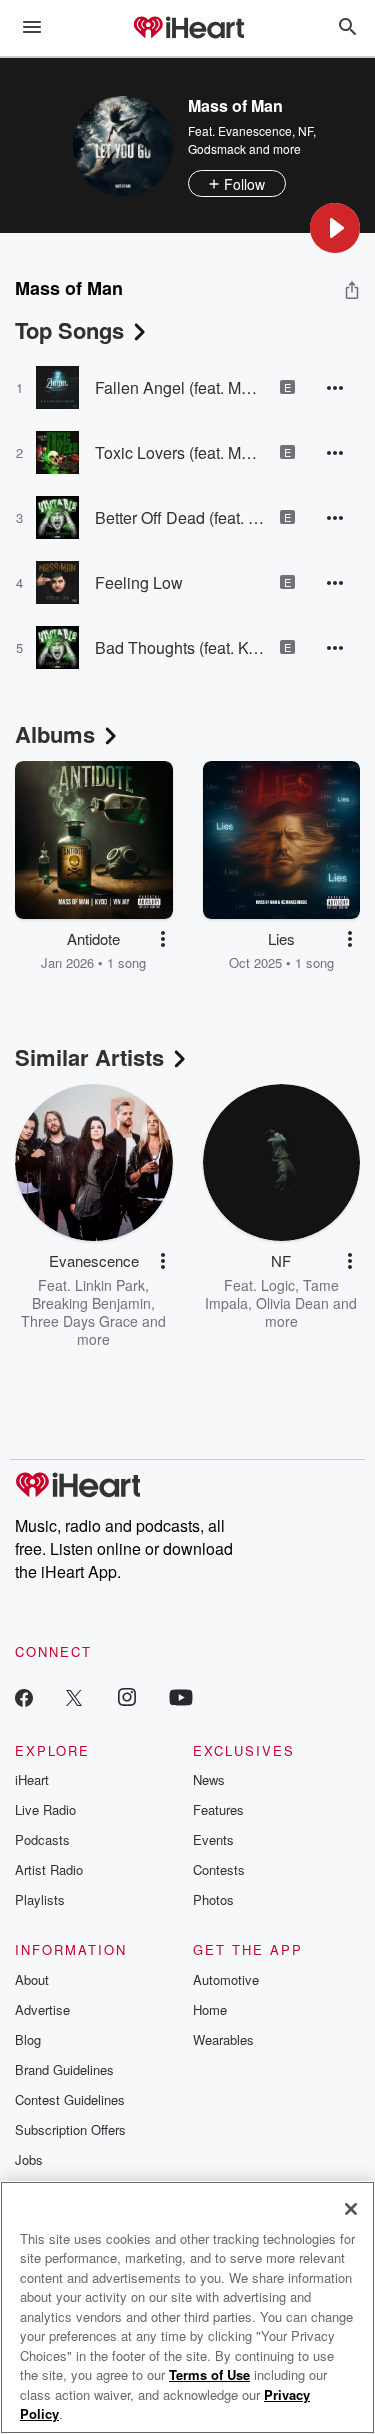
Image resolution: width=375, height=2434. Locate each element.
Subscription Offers (70, 2129)
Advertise (42, 2009)
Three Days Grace (79, 1321)
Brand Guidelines (64, 2069)
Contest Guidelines (70, 2099)
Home (210, 2009)
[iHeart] (188, 29)
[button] (335, 228)
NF (305, 130)
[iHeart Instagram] (127, 1696)
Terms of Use (209, 2374)
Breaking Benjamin (91, 1303)
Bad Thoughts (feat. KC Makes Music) (180, 647)
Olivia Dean (292, 1303)
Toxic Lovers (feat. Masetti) (180, 452)
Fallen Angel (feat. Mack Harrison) (180, 387)
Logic (278, 1285)
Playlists (40, 1899)
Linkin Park (110, 1285)
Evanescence (255, 130)
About (32, 1979)
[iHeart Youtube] (181, 1696)
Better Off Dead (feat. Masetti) (180, 517)
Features (218, 1809)
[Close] (351, 2209)
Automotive (226, 1979)
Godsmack (217, 148)
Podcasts (42, 1839)
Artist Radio (49, 1869)
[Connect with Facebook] (24, 1696)
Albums (55, 734)
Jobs (29, 2159)
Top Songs (69, 330)
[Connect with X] (74, 1696)
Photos (213, 1899)
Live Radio (45, 1809)
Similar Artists (89, 1057)
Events (213, 1839)
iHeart (32, 1779)
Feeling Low (139, 582)
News (209, 1779)
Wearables (223, 2039)
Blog (28, 2039)
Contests (219, 1869)
